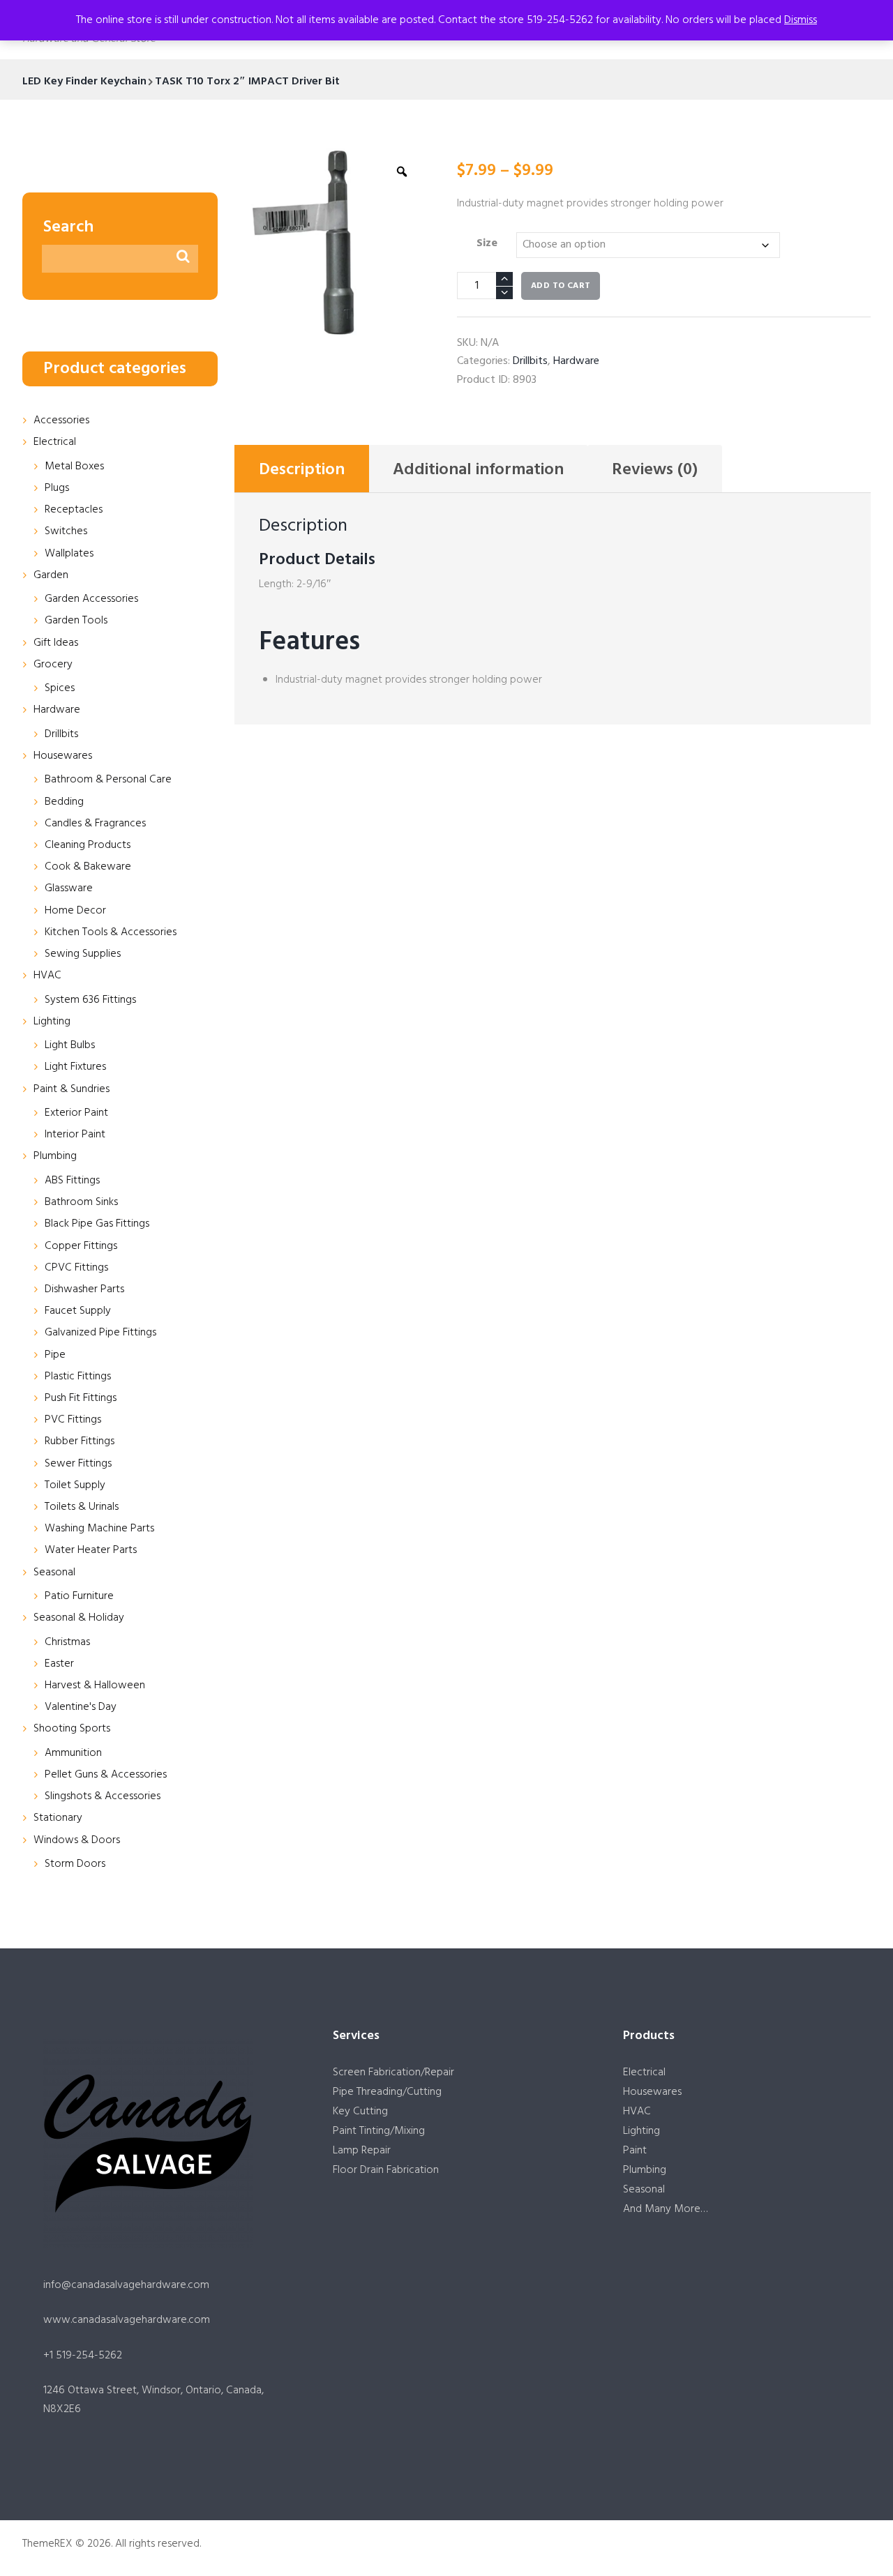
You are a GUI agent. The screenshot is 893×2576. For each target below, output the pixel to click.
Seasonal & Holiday (79, 1618)
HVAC (47, 976)
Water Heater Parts (91, 1550)
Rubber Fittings (80, 1441)
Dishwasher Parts (84, 1289)
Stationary (58, 1818)
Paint (635, 2151)
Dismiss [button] (801, 20)
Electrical (55, 442)
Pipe (55, 1355)
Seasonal (54, 1573)
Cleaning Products (88, 845)
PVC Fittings (73, 1420)
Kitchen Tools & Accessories (111, 932)
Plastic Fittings (78, 1377)
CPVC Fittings (76, 1268)
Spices (60, 688)
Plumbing (55, 1156)
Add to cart (561, 286)
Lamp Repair (362, 2151)
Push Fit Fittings (81, 1398)
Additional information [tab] (478, 470)
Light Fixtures (75, 1067)
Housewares (63, 756)
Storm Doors (75, 1864)
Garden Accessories (91, 599)
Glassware (69, 888)
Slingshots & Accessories (103, 1796)
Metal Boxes (74, 467)
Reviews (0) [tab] (655, 470)
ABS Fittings (72, 1181)
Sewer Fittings (78, 1464)
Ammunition (73, 1753)
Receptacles (74, 510)
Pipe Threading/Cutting (387, 2092)
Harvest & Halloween (95, 1685)
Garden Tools (76, 621)
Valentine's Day (81, 1707)
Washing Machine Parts (99, 1529)
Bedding (64, 802)
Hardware (576, 361)
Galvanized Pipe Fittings (100, 1333)
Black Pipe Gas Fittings (97, 1224)
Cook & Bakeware (88, 867)
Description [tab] (302, 470)
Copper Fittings (81, 1246)
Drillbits (530, 361)
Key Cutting (360, 2112)
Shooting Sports (72, 1729)
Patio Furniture (79, 1596)
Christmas (67, 1642)
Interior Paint (75, 1135)
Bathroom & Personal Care (108, 780)
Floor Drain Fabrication (386, 2170)
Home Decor (75, 911)
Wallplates (69, 554)
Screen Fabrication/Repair (393, 2073)
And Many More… (665, 2209)
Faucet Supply (78, 1311)
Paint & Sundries (72, 1089)
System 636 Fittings (90, 1000)
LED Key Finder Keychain (84, 82)
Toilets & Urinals (82, 1507)
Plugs (57, 488)
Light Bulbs (70, 1045)
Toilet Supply (75, 1485)
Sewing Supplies (83, 954)
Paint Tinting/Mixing (379, 2131)
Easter (59, 1664)
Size (487, 243)
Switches (66, 531)
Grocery (53, 665)
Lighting (52, 1022)
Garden (51, 575)
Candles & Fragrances (95, 824)
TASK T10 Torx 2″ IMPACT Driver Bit (247, 82)
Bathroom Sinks (81, 1202)
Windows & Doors (77, 1840)
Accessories (61, 421)
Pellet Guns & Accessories (106, 1775)
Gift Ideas (56, 643)
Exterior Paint (76, 1113)
